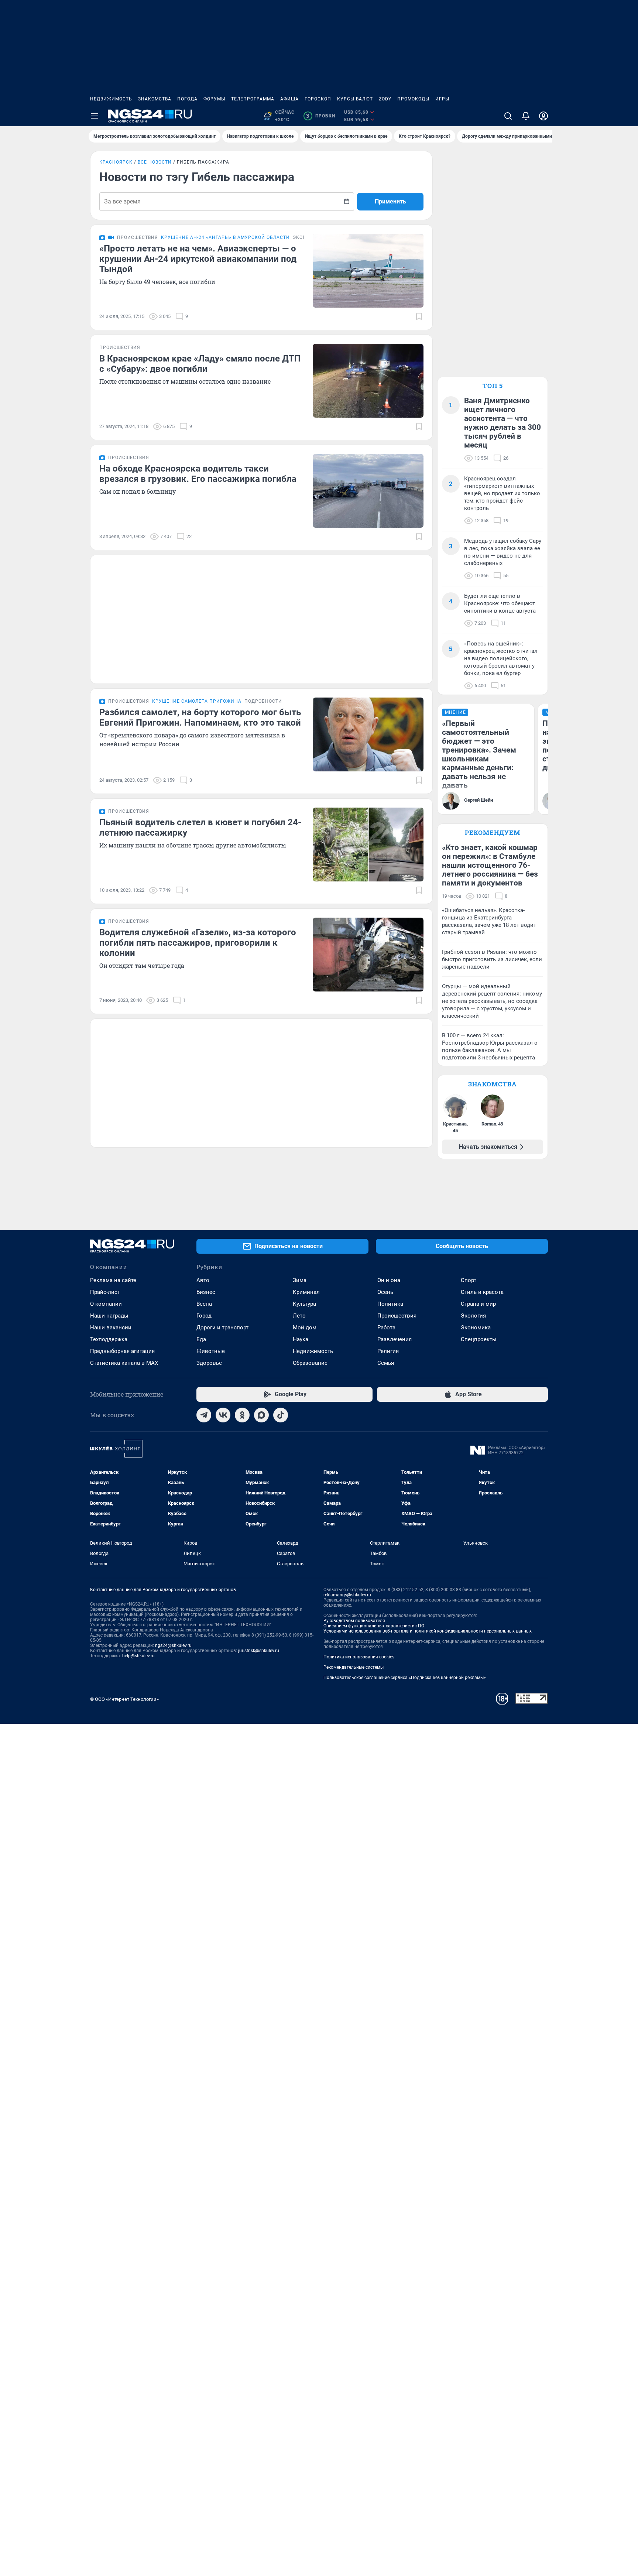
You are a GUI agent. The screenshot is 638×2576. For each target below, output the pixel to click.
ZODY (385, 99)
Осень (385, 1292)
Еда (201, 1339)
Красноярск (116, 162)
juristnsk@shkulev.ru (259, 1651)
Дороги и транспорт (222, 1328)
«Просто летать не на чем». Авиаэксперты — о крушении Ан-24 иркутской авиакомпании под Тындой (198, 259)
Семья (386, 1363)
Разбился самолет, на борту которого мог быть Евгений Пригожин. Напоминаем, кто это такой (200, 717)
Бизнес (206, 1292)
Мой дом (305, 1328)
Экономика (476, 1328)
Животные (211, 1351)
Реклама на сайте (113, 1280)
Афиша (289, 99)
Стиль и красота (482, 1292)
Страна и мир (478, 1304)
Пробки (321, 116)
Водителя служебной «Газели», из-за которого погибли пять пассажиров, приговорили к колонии (198, 943)
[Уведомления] (526, 116)
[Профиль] (543, 116)
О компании (106, 1304)
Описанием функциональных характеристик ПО (374, 1626)
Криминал (306, 1292)
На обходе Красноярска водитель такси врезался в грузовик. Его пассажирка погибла (198, 474)
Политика (390, 1304)
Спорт (469, 1280)
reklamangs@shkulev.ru (347, 1595)
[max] (261, 1415)
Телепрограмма (253, 99)
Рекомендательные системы (354, 1667)
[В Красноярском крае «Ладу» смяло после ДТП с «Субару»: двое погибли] (368, 381)
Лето (299, 1316)
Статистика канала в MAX (124, 1363)
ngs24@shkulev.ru (173, 1645)
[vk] (223, 1415)
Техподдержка (109, 1339)
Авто (203, 1280)
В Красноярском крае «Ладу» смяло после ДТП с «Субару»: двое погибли (200, 364)
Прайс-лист (105, 1292)
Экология (473, 1316)
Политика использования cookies (359, 1657)
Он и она (389, 1280)
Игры (442, 99)
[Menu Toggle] (95, 116)
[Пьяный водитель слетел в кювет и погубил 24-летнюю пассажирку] (368, 845)
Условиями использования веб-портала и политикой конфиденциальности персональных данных (428, 1631)
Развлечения (395, 1339)
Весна (204, 1304)
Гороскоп (318, 99)
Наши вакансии (111, 1328)
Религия (388, 1351)
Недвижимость (111, 99)
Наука (301, 1339)
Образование (310, 1363)
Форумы (214, 99)
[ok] (242, 1415)
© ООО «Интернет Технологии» (124, 1699)
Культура (304, 1304)
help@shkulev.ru (138, 1656)
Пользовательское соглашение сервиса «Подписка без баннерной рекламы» (405, 1678)
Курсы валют (355, 99)
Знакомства (155, 99)
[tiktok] (281, 1415)
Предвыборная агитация (122, 1351)
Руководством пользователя (354, 1621)
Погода (187, 99)
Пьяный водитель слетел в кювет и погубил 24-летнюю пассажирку (200, 828)
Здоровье (209, 1363)
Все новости (155, 162)
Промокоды (413, 99)
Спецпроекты (479, 1339)
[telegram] (204, 1415)
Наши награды (109, 1316)
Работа (386, 1328)
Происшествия (397, 1316)
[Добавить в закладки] (419, 316)
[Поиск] (508, 116)
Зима (300, 1280)
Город (204, 1316)
